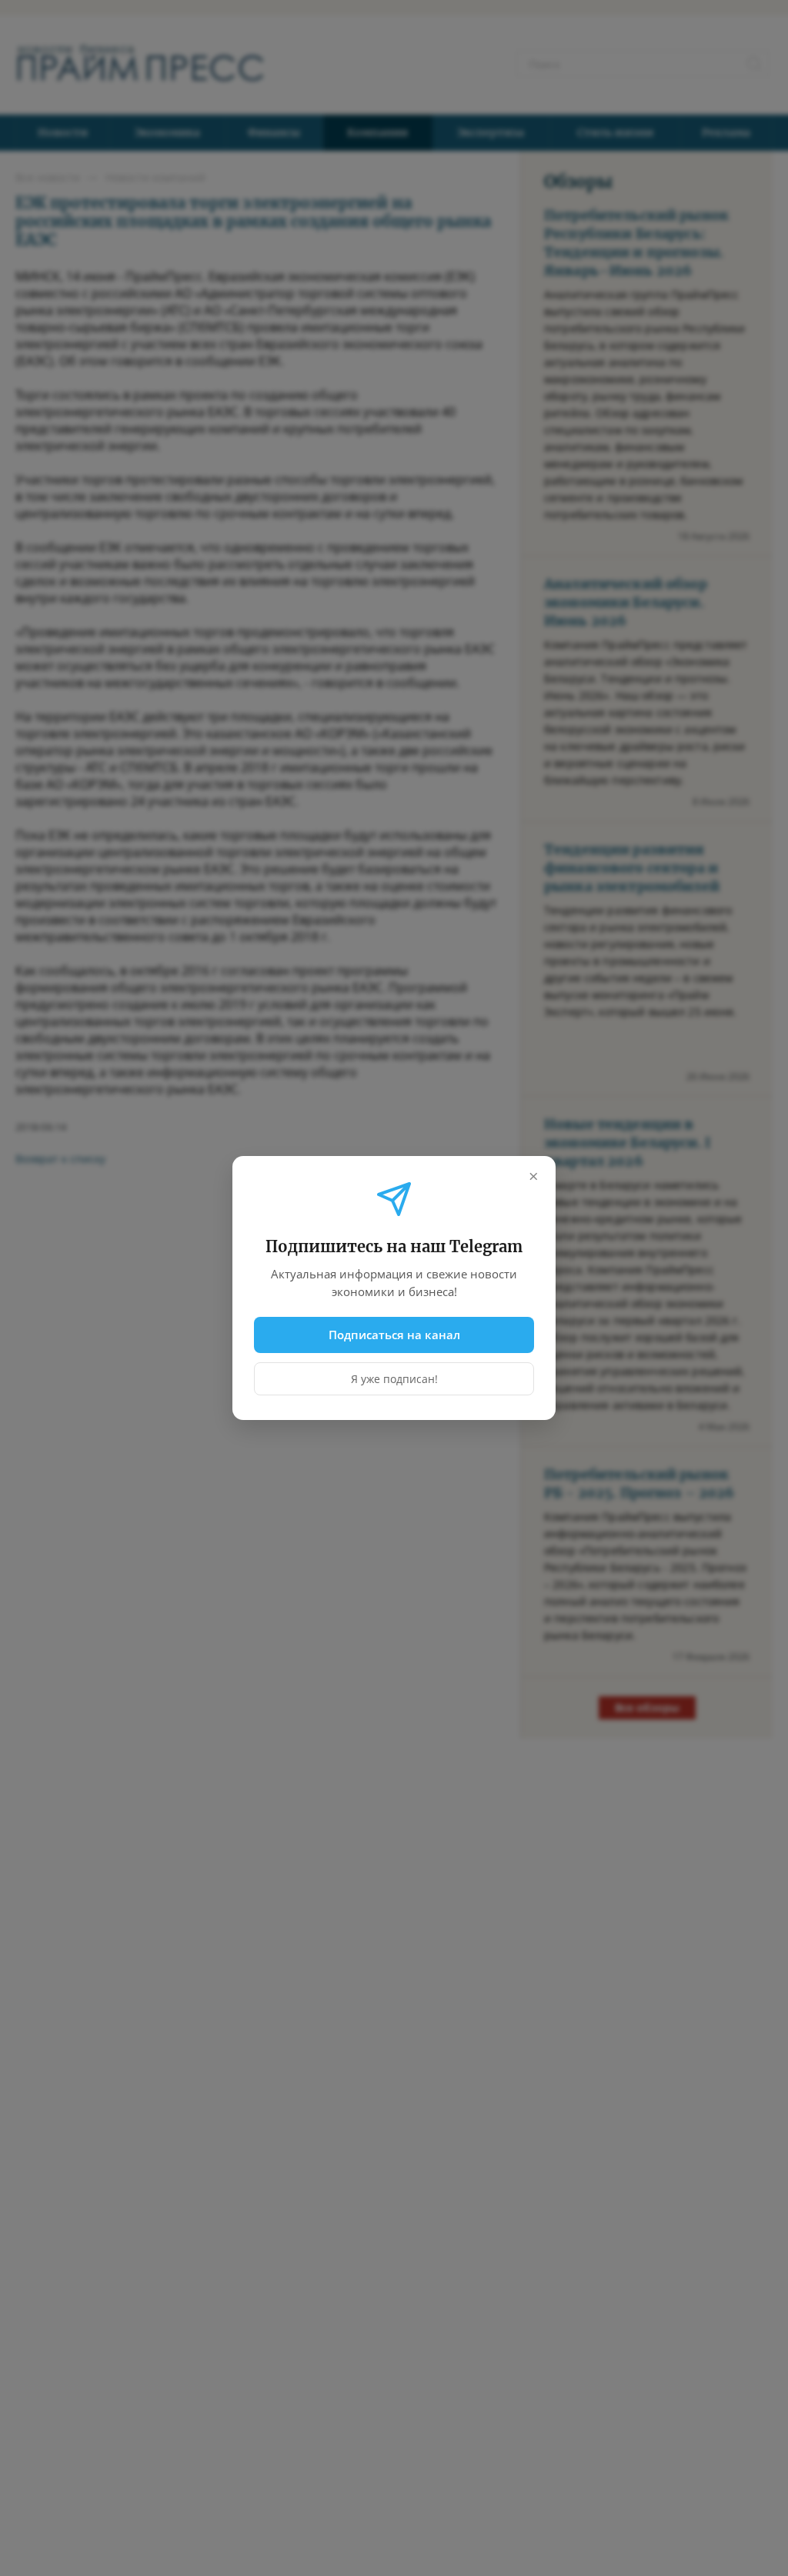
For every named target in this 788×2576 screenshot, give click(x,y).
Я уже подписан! (394, 1379)
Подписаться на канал (394, 1335)
